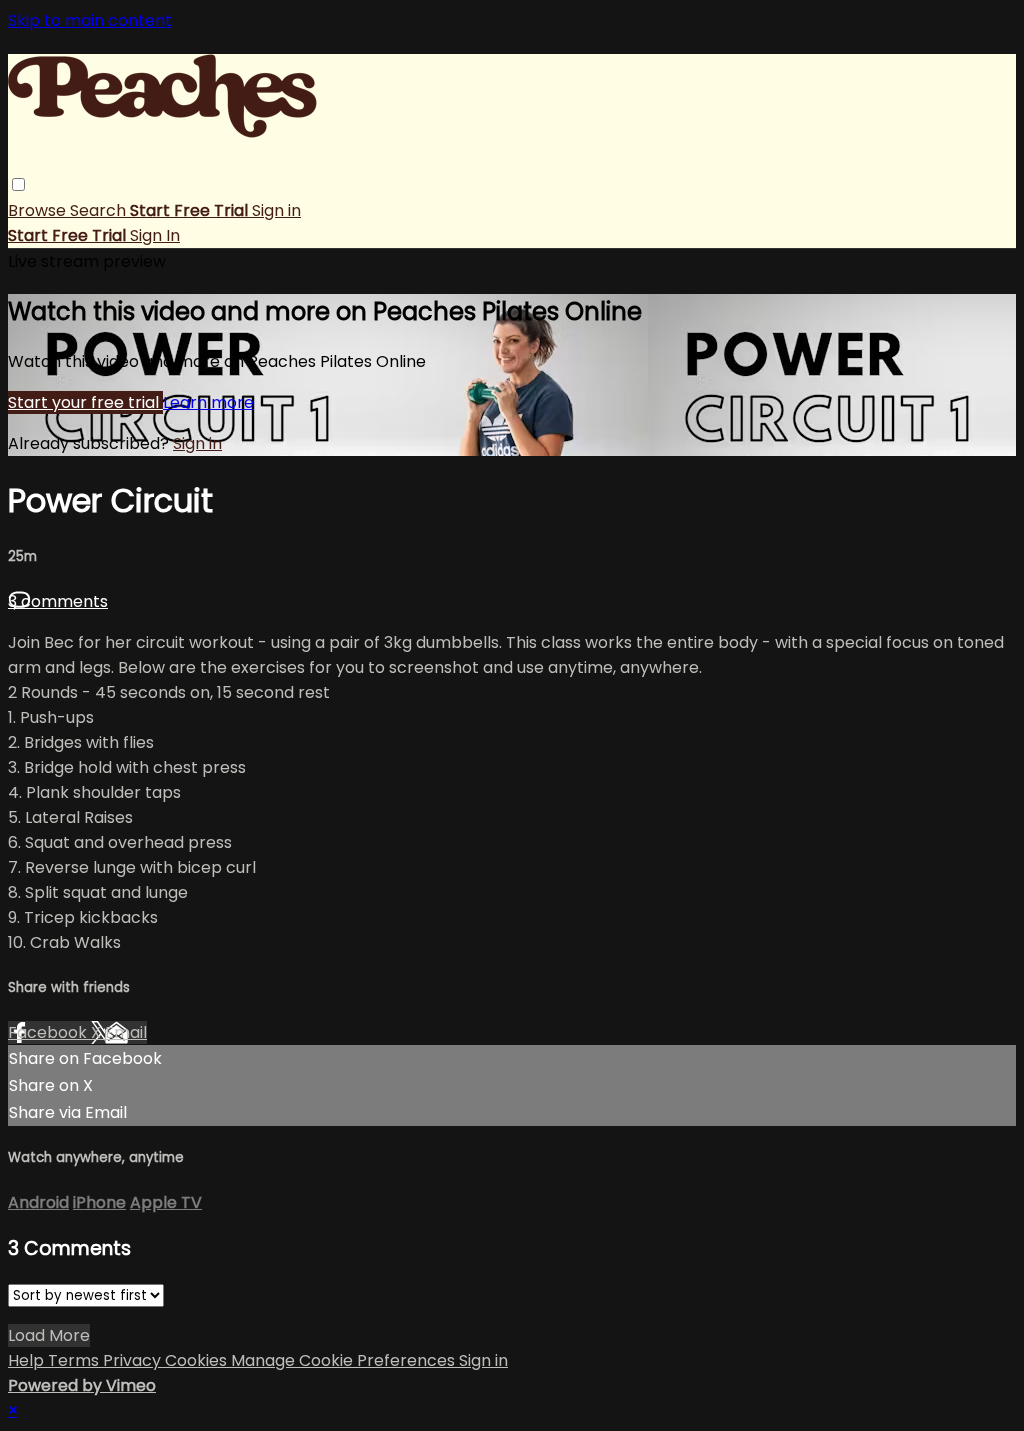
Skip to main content (90, 20)
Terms (75, 1360)
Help (28, 1360)
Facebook (49, 1032)
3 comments (58, 601)
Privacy (134, 1360)
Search (100, 210)
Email (126, 1032)
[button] (18, 184)
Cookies (198, 1360)
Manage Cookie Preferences (345, 1360)
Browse (39, 210)
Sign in (276, 210)
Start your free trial (85, 402)
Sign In (155, 235)
